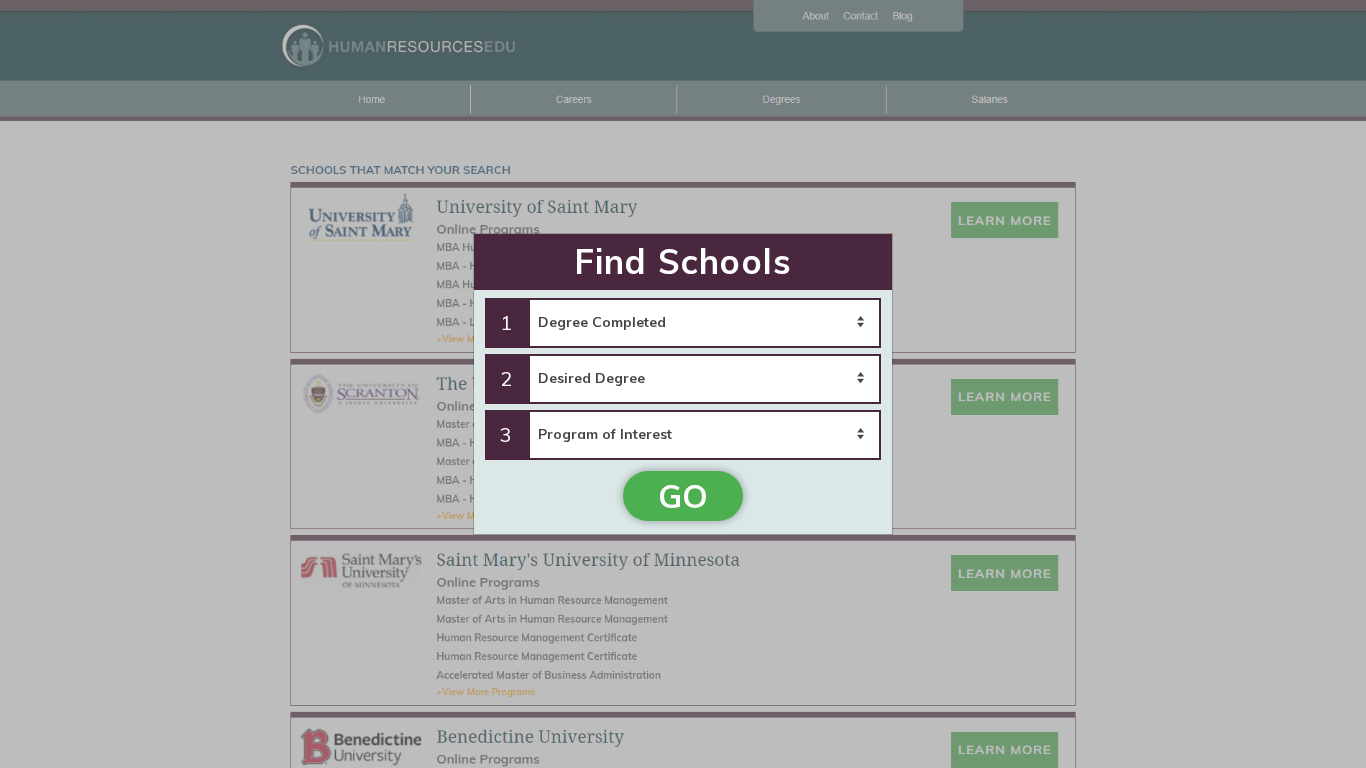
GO (683, 496)
